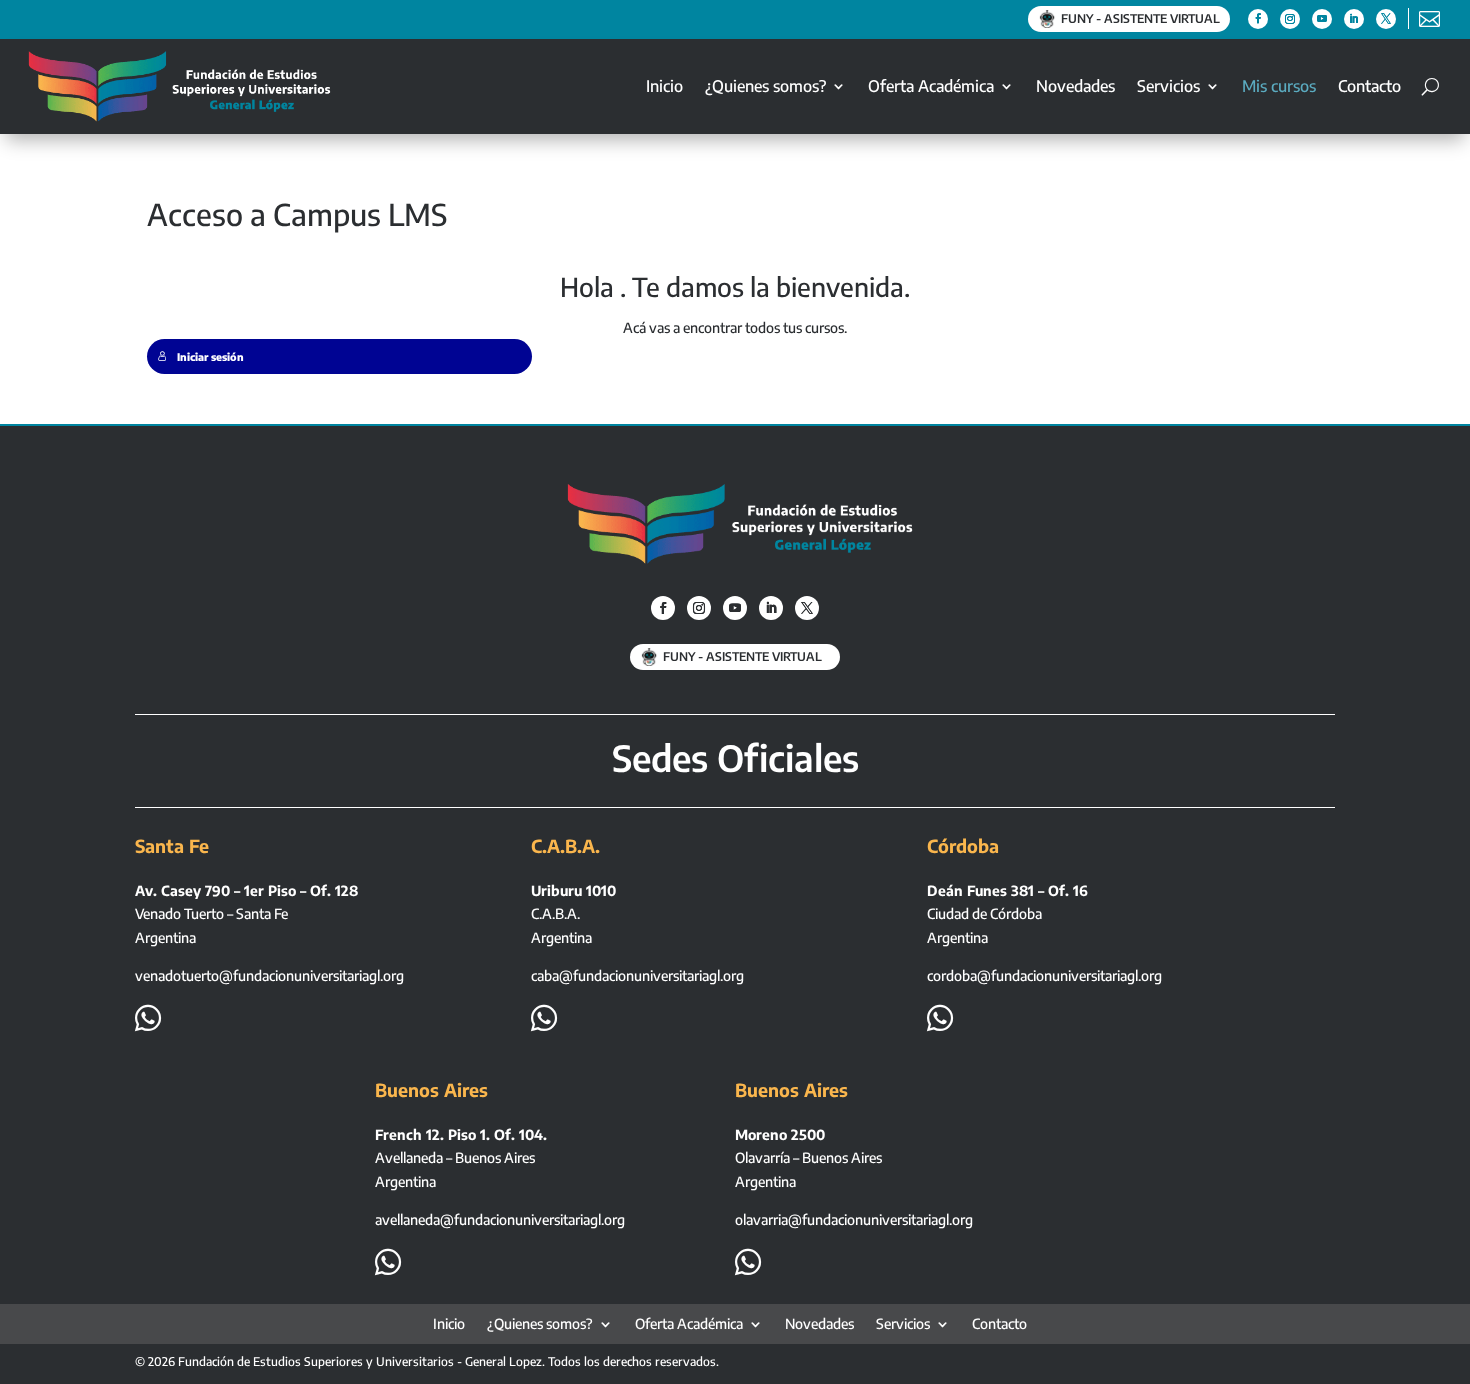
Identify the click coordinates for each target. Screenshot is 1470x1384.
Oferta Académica (931, 86)
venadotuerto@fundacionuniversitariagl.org (269, 975)
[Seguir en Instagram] (1290, 19)
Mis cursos (1279, 86)
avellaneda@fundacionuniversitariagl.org (500, 1219)
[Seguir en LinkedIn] (1354, 19)
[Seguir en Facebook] (1258, 19)
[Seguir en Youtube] (1322, 19)
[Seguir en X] (1386, 19)
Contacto (1369, 86)
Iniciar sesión (210, 356)
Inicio (664, 86)
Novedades (1075, 86)
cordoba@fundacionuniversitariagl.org (1044, 975)
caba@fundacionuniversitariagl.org (637, 975)
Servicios (1168, 86)
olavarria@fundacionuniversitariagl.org (854, 1219)
